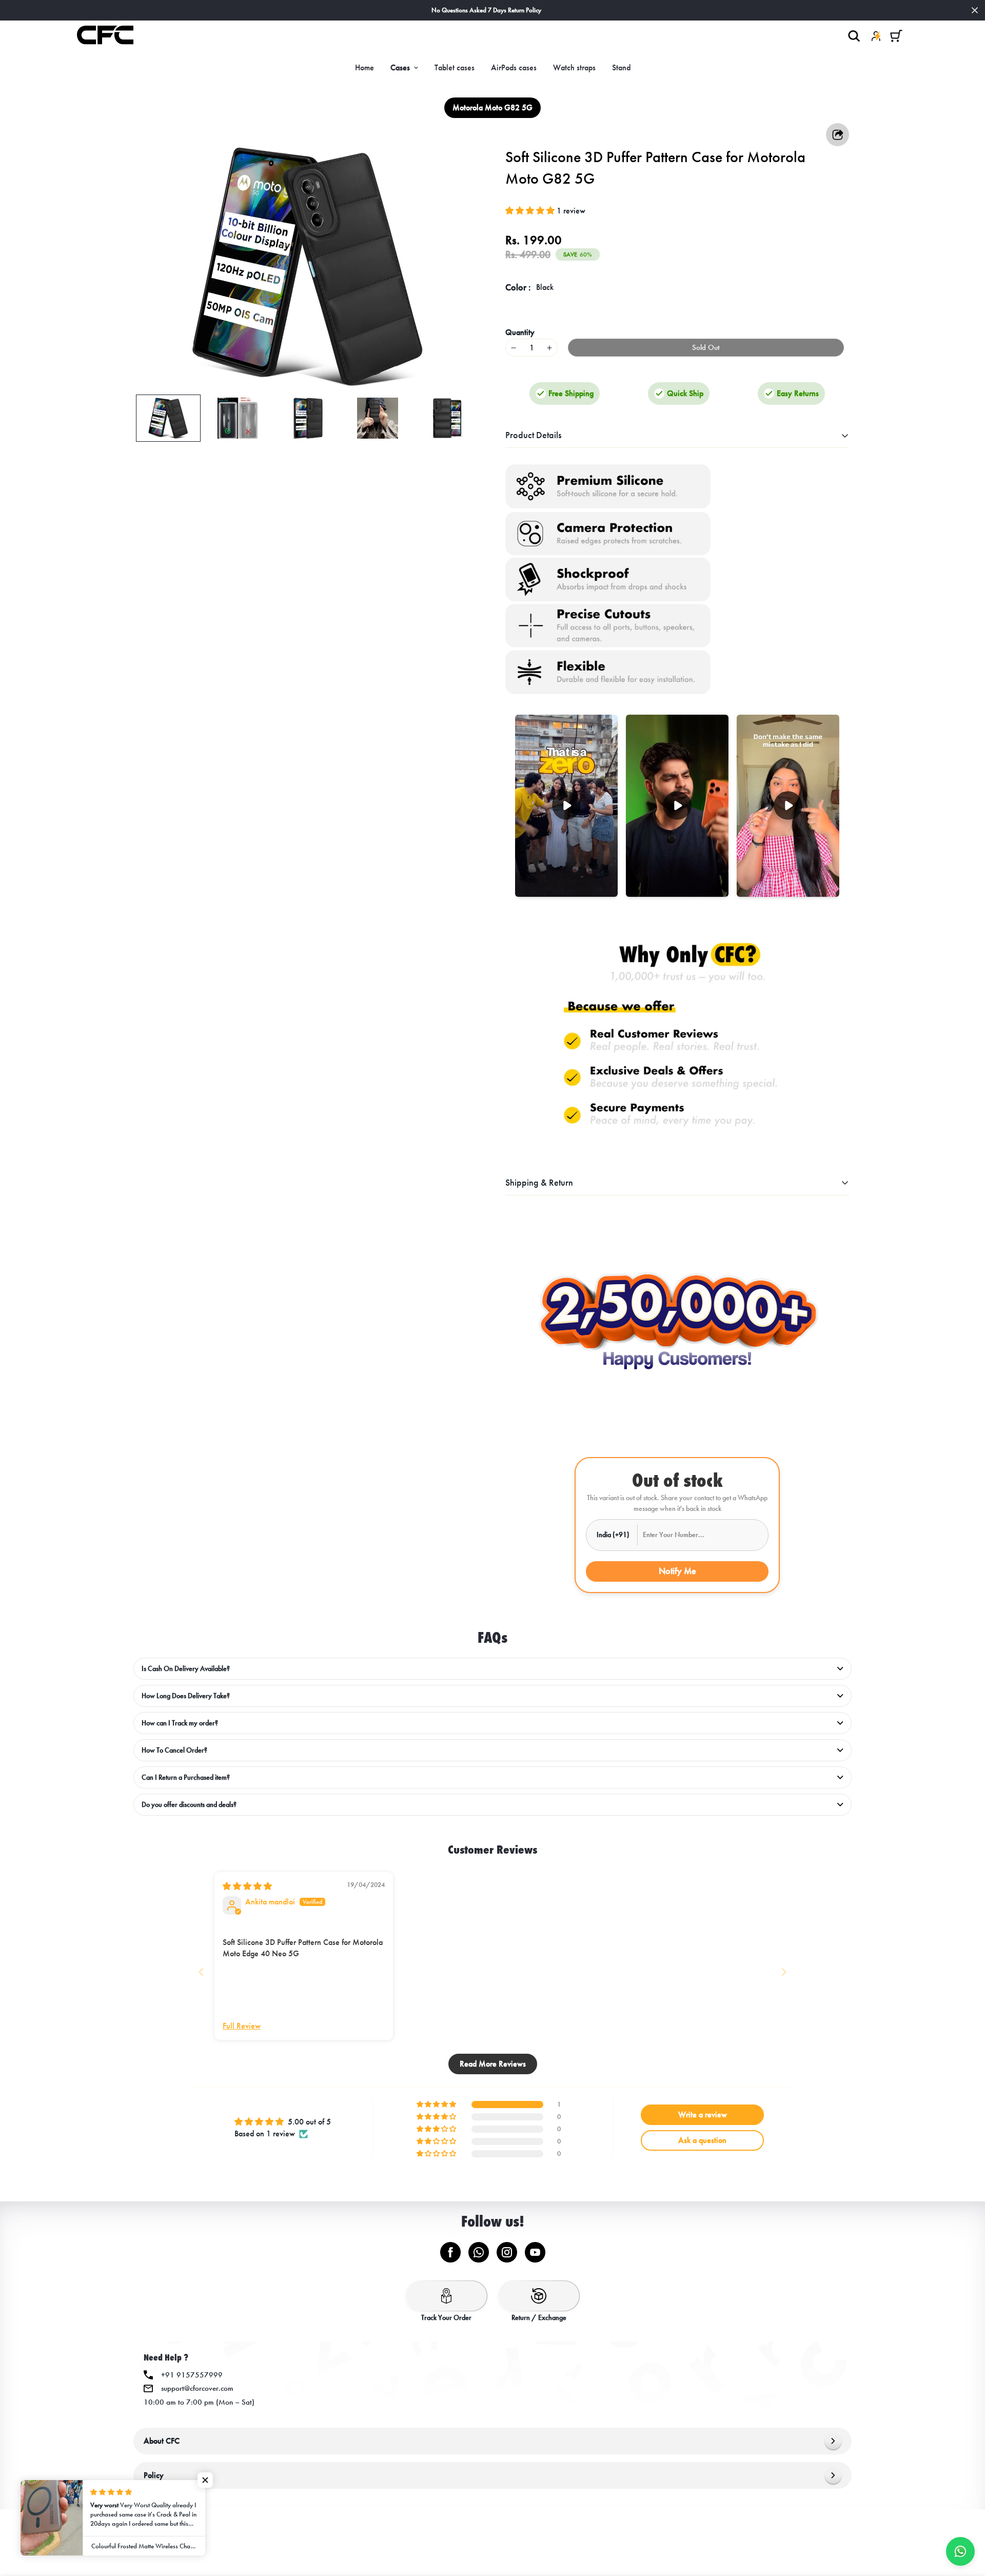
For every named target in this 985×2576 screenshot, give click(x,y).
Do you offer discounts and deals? (189, 1805)
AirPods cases (514, 67)
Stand (621, 67)
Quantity (520, 332)
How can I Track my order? (180, 1723)
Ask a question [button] (702, 2140)
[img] (247, 1886)
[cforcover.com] (105, 36)
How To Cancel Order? (174, 1750)
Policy (154, 2475)
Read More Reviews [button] (493, 2064)
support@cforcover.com (197, 2388)
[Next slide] (784, 1972)
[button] (896, 36)
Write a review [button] (703, 2115)
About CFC (162, 2441)
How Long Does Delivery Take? (186, 1696)
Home (365, 67)
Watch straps (574, 67)
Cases (400, 67)
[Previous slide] (201, 1972)
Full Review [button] (242, 2026)
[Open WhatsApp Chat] (960, 2551)
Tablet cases (455, 67)
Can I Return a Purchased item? (186, 1777)
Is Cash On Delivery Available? (186, 1669)
